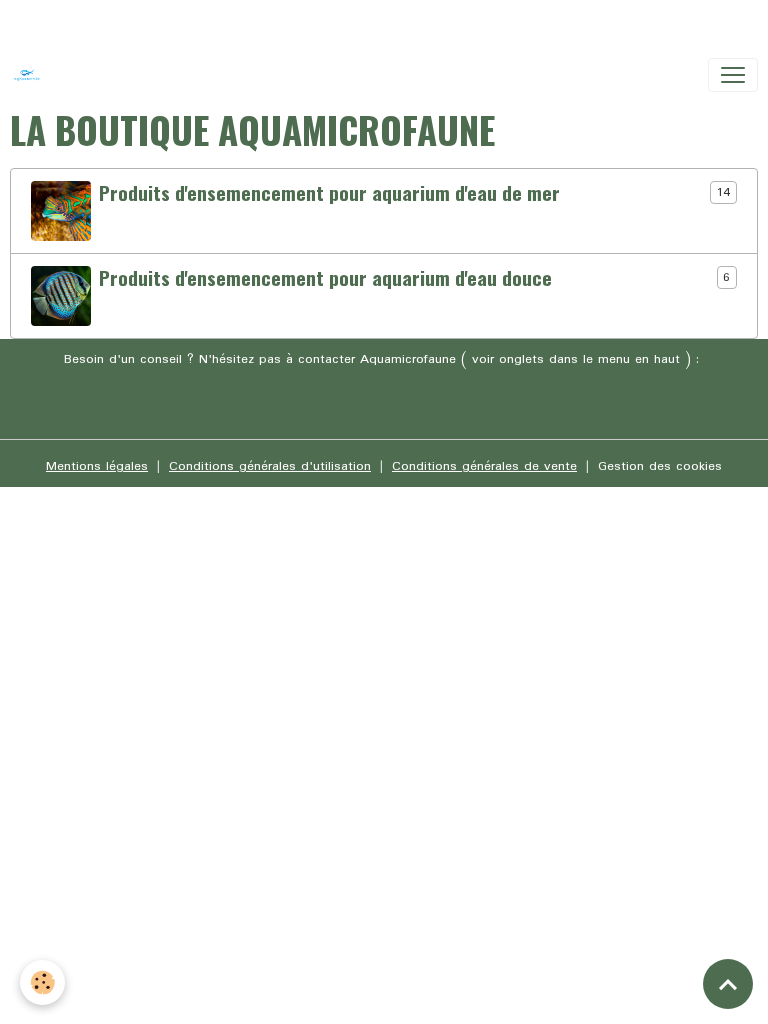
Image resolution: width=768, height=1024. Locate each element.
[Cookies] (42, 982)
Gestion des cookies (660, 466)
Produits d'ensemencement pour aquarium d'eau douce (325, 277)
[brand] (31, 75)
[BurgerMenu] (733, 75)
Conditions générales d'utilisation (270, 466)
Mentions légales (97, 466)
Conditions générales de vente (484, 466)
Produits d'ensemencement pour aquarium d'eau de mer (329, 192)
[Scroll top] (728, 984)
